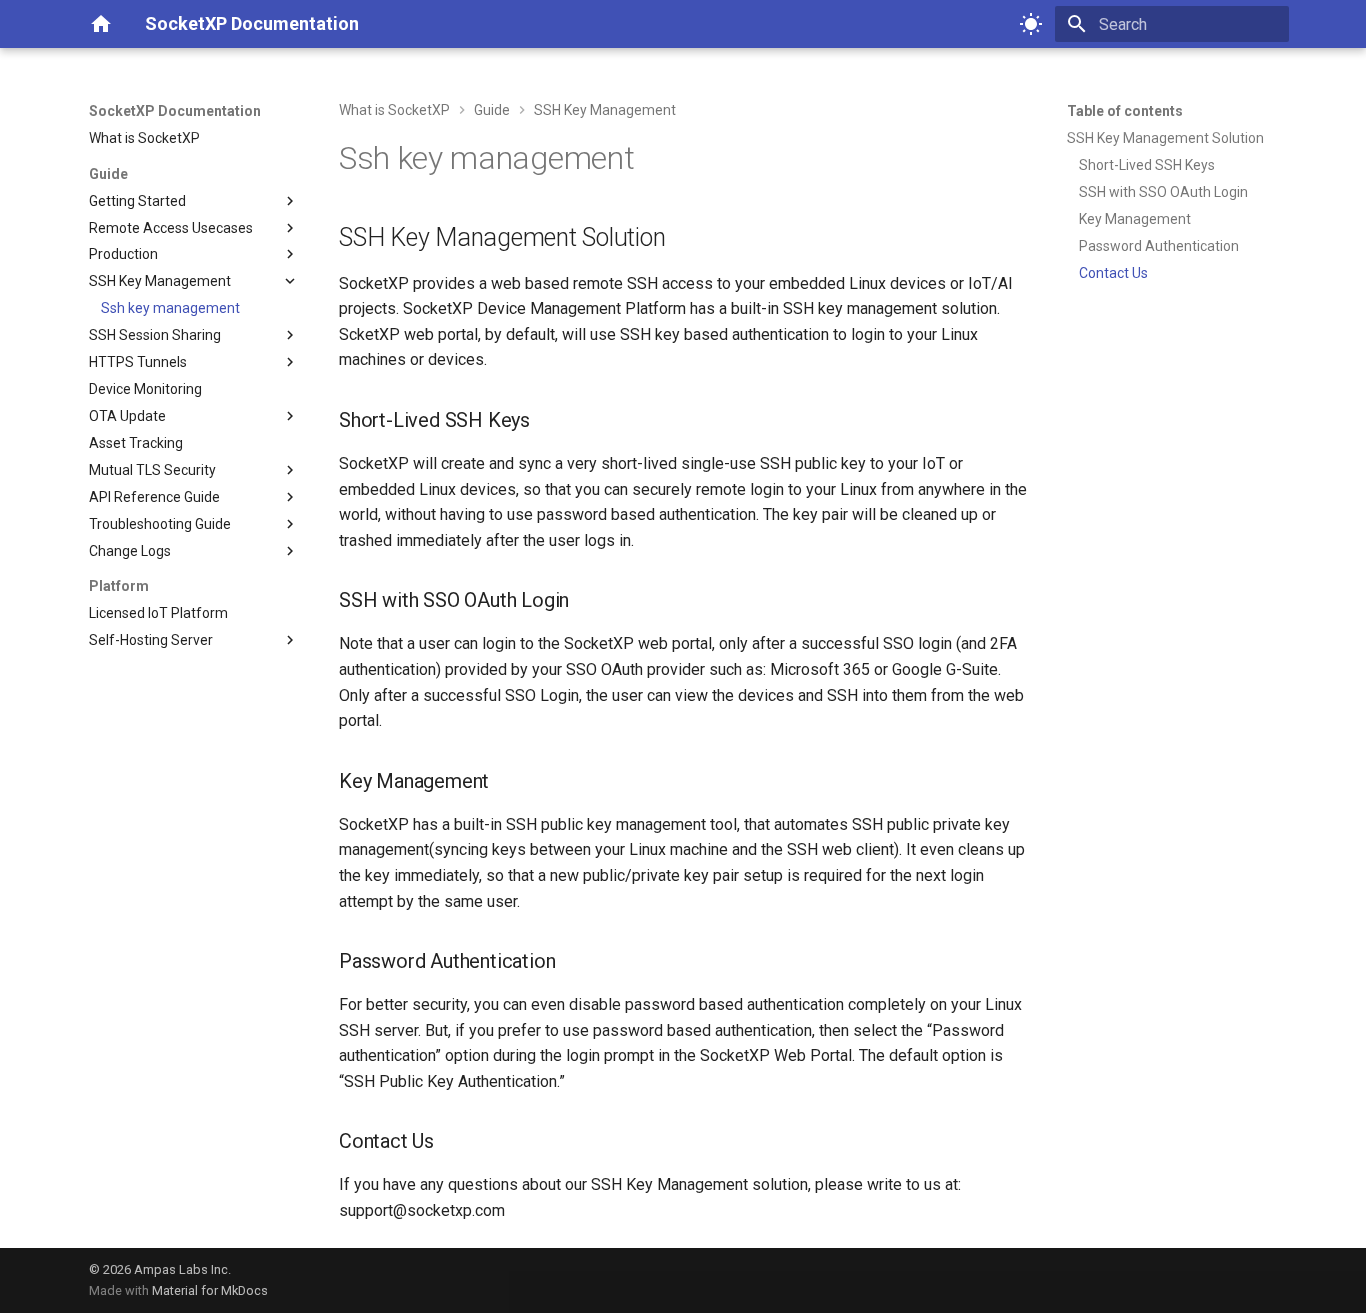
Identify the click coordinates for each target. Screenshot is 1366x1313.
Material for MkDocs (210, 1290)
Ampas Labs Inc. (182, 1269)
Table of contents (1125, 111)
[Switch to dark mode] (1031, 24)
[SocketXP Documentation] (101, 24)
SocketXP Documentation (175, 111)
